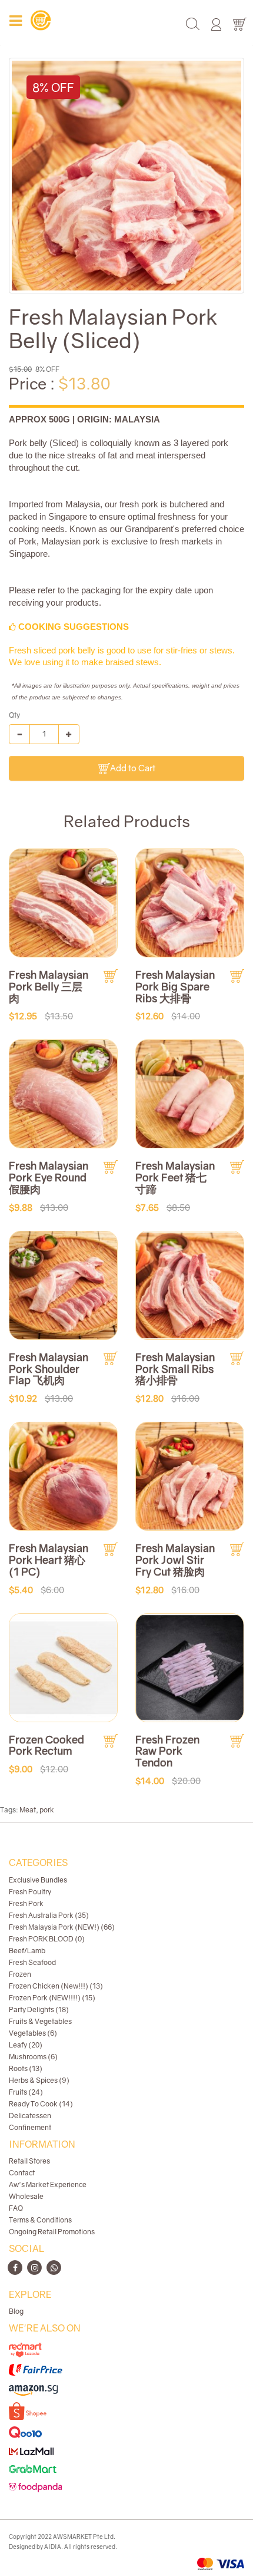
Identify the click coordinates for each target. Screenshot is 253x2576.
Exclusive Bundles (38, 1880)
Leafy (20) (26, 2045)
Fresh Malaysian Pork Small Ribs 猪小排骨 (175, 1369)
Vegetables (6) (33, 2033)
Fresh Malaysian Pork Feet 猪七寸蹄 (175, 1177)
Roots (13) (26, 2068)
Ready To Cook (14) (41, 2104)
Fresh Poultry (30, 1892)
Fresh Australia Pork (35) (49, 1915)
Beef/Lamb (27, 1951)
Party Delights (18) (39, 2009)
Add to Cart (133, 768)
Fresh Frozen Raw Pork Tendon (167, 1751)
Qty (14, 715)
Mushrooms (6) (33, 2057)
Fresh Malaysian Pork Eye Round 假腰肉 (49, 1177)
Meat (28, 1810)
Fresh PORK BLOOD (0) (47, 1939)
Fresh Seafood (32, 1962)
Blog (16, 2311)
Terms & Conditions (40, 2220)
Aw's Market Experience (48, 2184)
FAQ (16, 2208)
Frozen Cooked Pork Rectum (46, 1745)
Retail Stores (29, 2161)
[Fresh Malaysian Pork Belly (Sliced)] (126, 176)
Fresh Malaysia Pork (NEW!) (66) (62, 1927)
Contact (22, 2173)
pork (47, 1810)
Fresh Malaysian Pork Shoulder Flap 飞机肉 (49, 1369)
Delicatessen (30, 2116)
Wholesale (26, 2196)
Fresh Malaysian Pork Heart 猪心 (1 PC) (49, 1560)
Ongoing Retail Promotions (52, 2232)
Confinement (30, 2127)
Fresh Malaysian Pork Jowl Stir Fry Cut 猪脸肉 (175, 1560)
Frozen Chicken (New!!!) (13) (56, 1986)
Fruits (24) (26, 2092)
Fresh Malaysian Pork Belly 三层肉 (49, 986)
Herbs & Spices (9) (39, 2080)
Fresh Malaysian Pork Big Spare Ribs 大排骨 (175, 986)
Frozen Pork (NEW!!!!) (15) (52, 1998)
